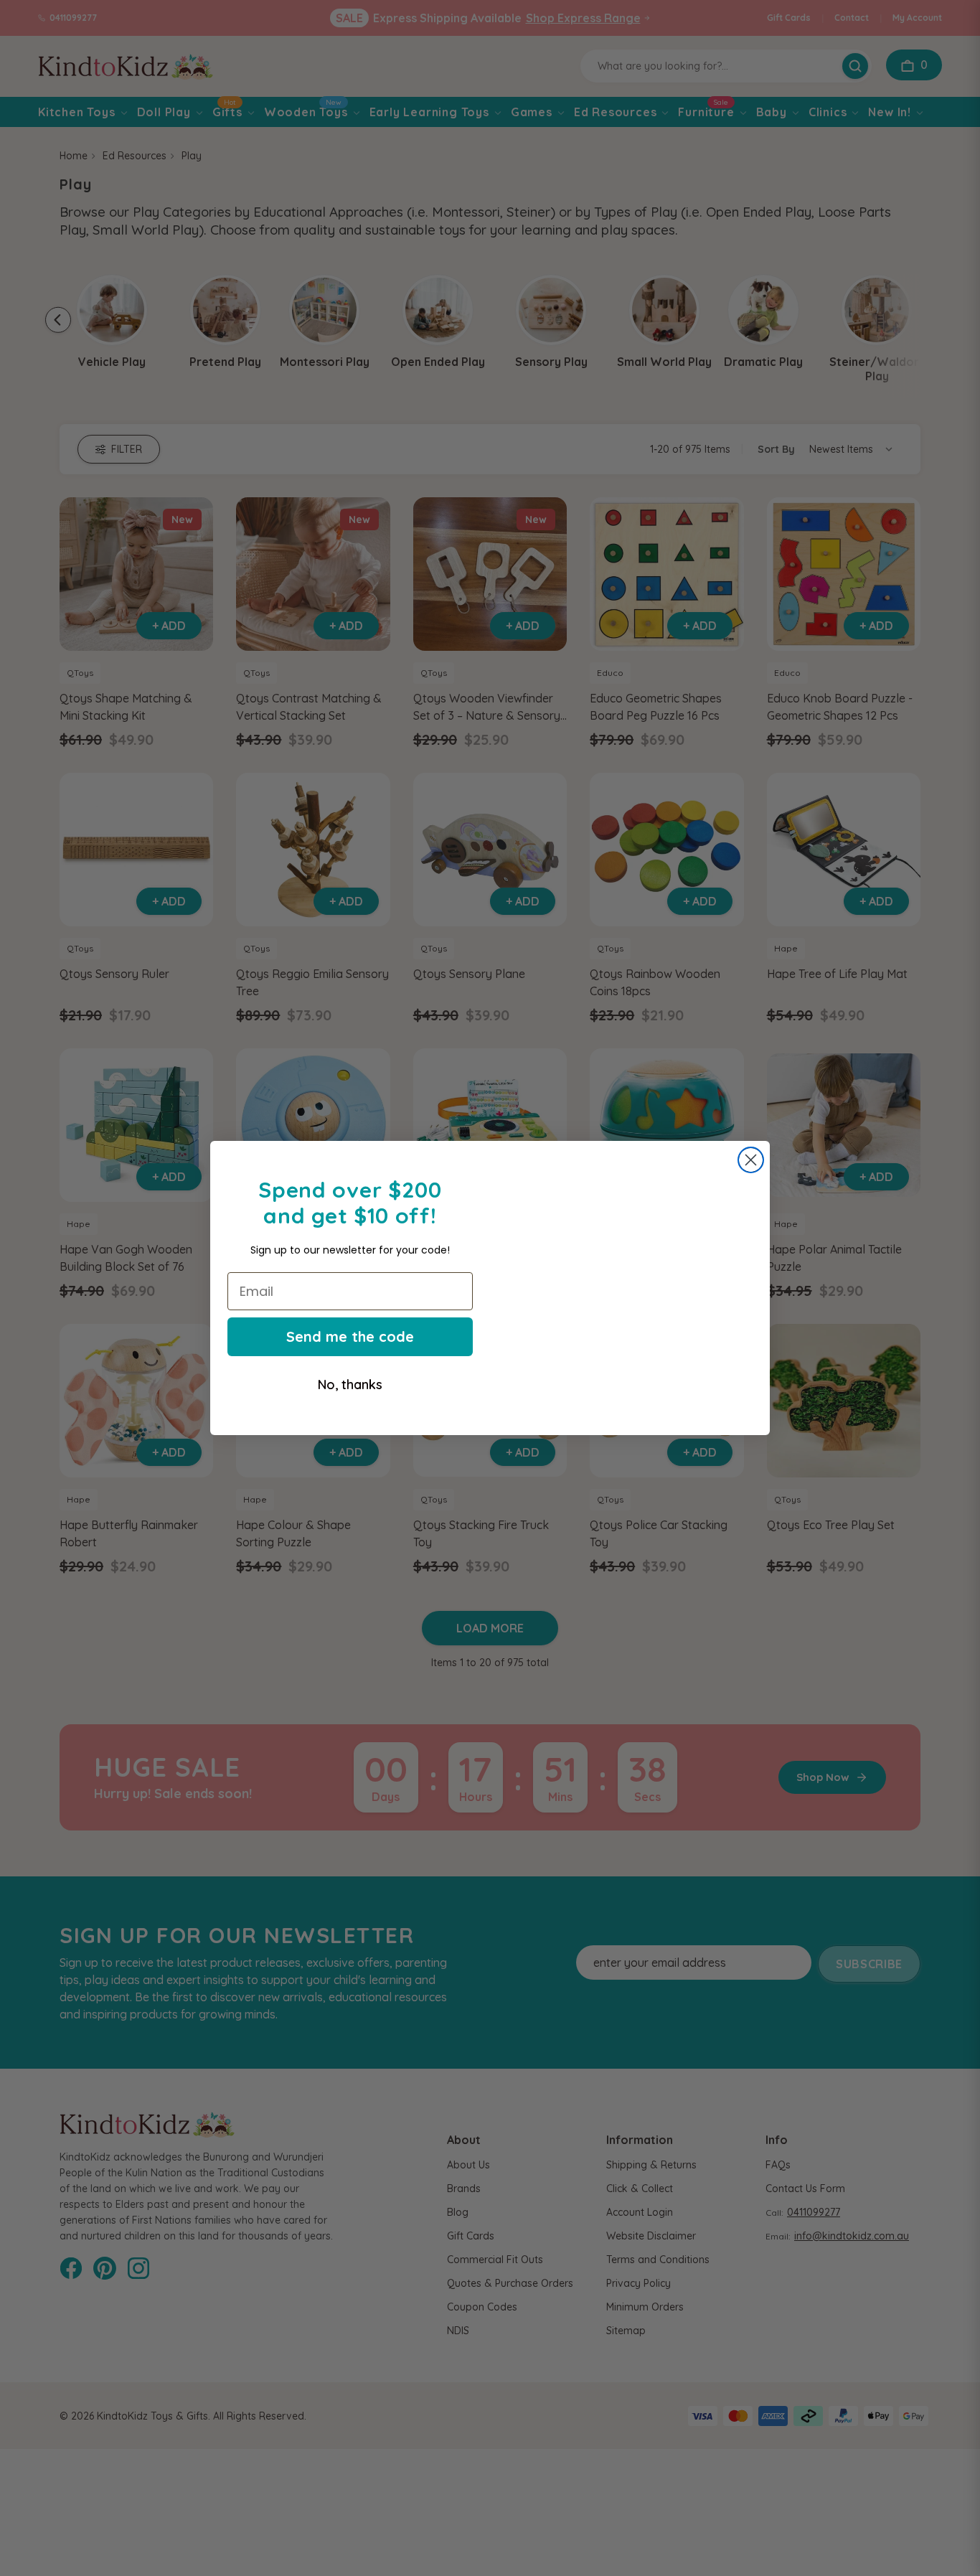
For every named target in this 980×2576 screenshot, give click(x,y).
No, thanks (350, 1385)
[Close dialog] (751, 1148)
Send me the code (350, 1336)
